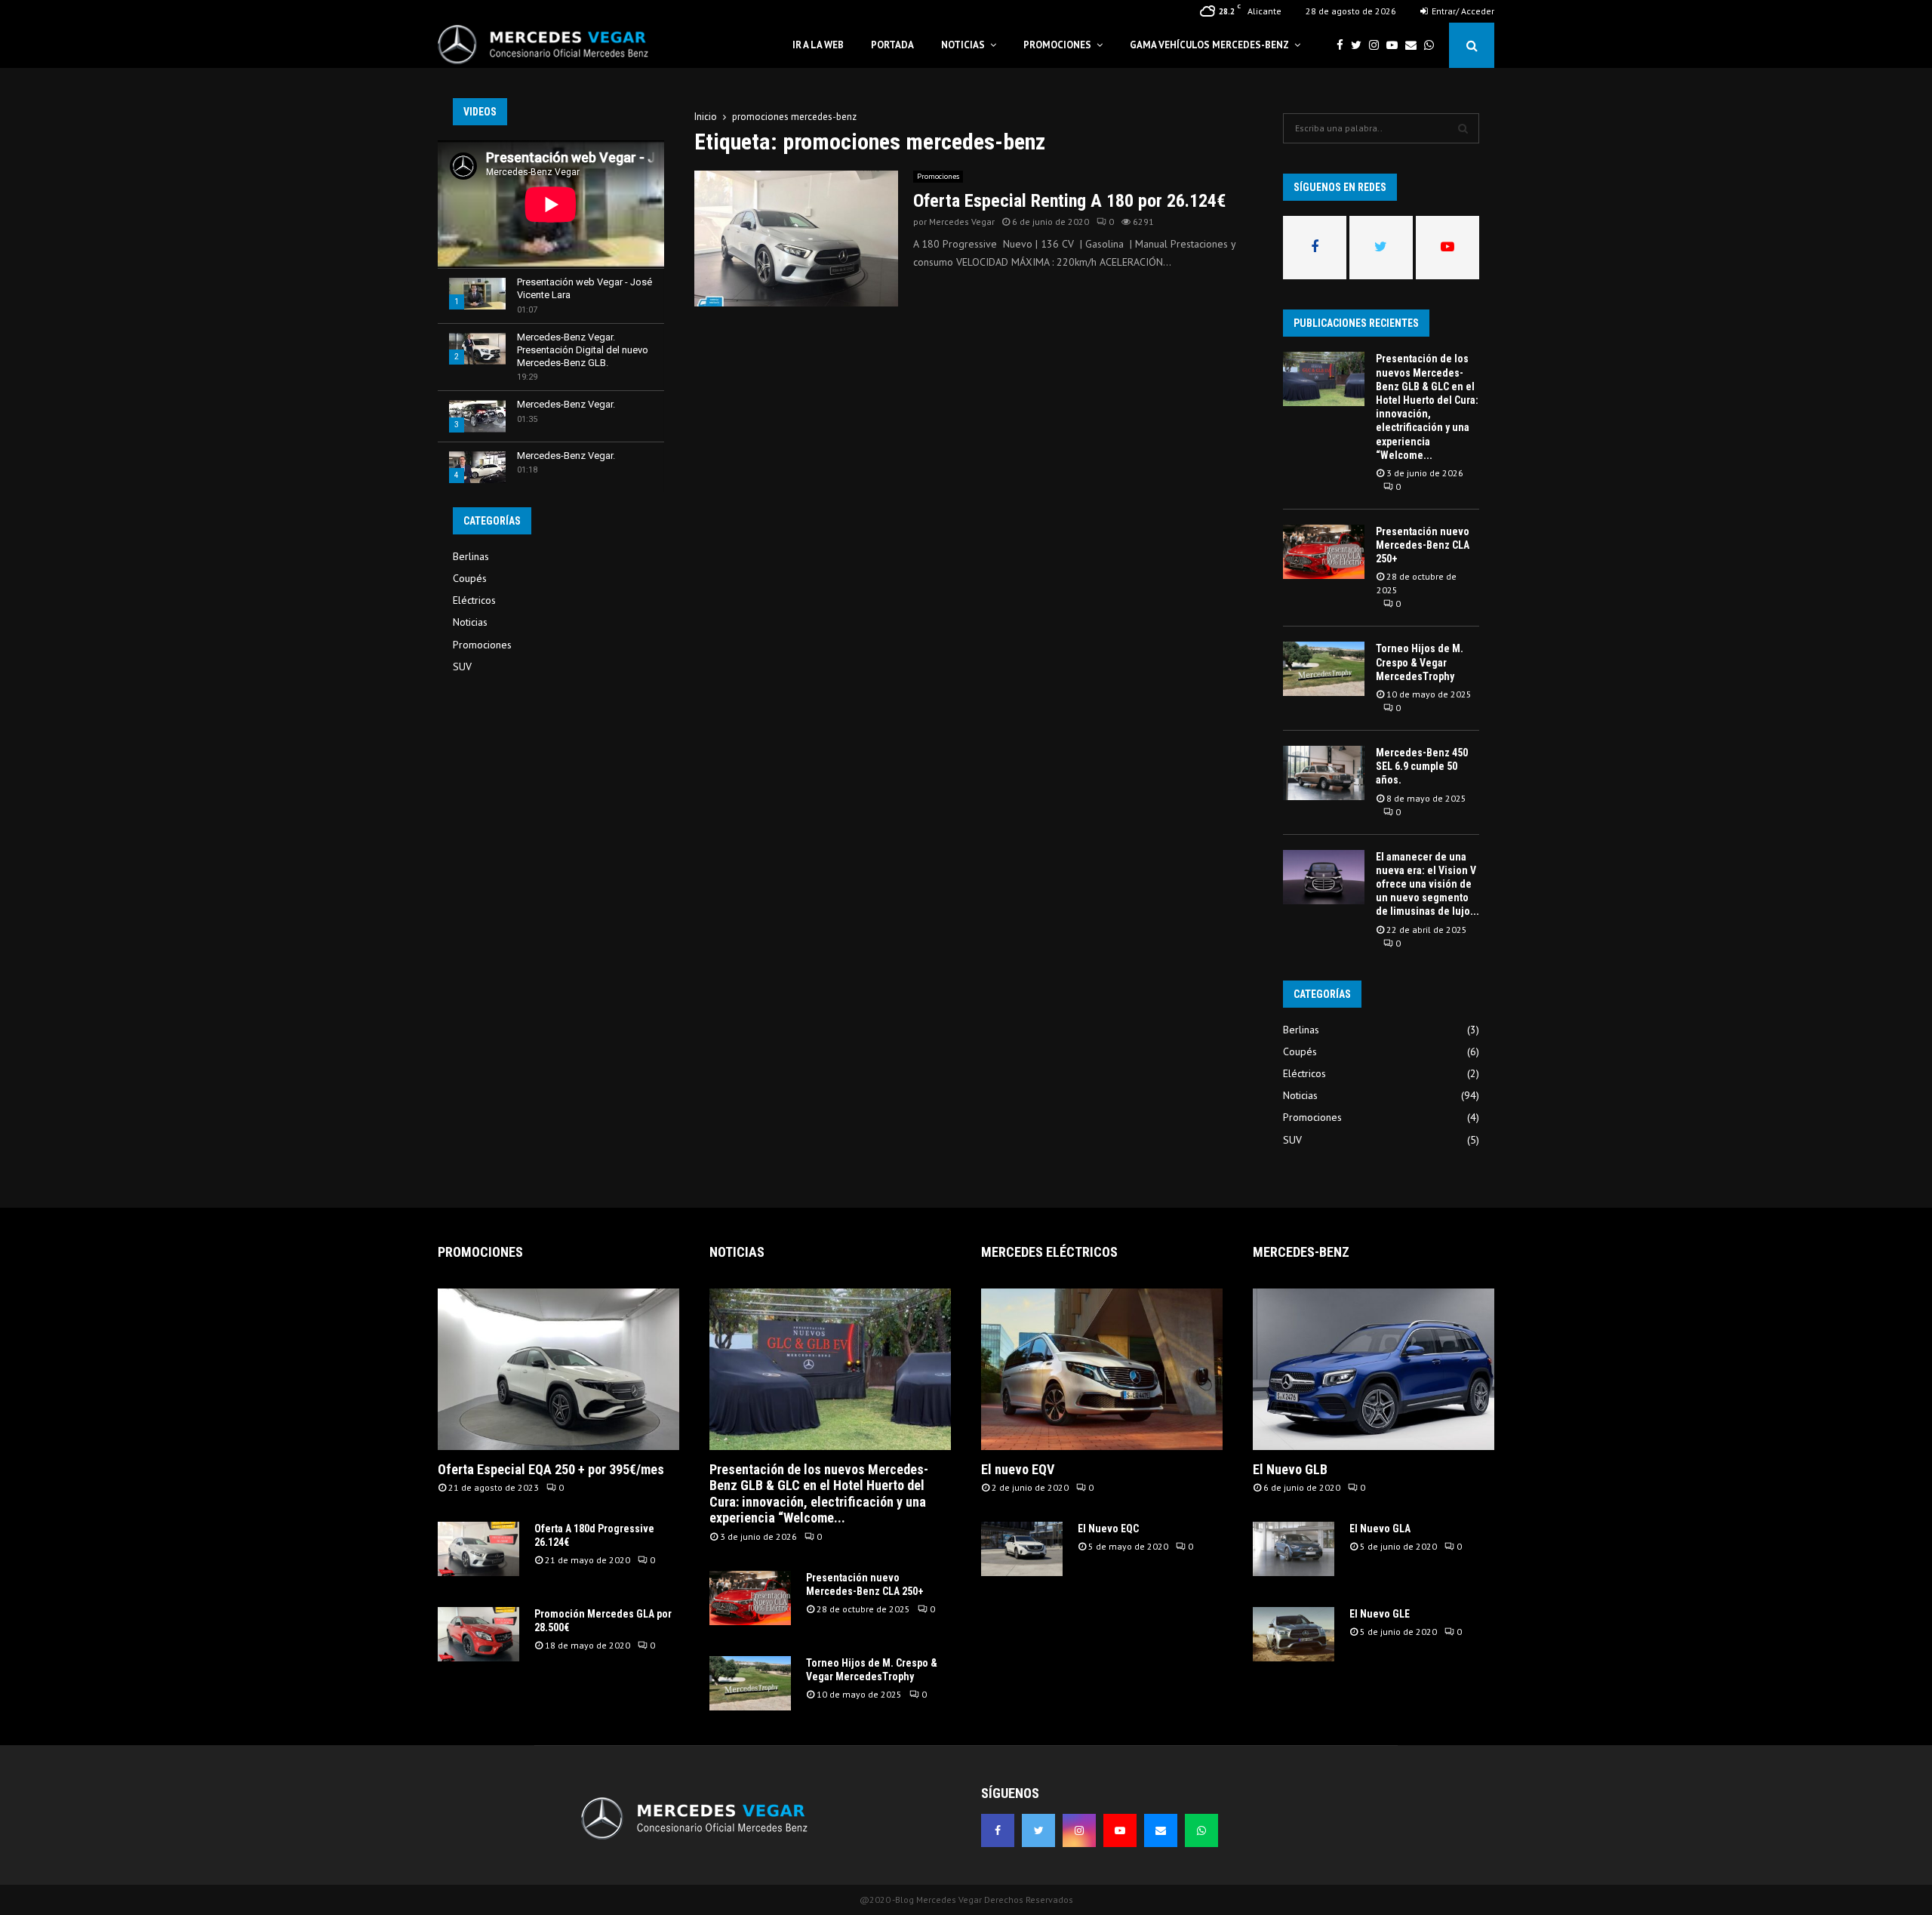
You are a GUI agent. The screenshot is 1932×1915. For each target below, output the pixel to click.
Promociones (1057, 45)
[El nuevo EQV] (1102, 1369)
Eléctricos (474, 600)
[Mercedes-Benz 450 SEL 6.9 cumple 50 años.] (1324, 773)
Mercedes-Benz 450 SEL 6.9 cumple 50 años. (1422, 766)
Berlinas (471, 556)
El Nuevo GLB (1290, 1469)
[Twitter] (1360, 46)
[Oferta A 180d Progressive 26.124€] (478, 1549)
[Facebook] (1344, 46)
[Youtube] (1396, 46)
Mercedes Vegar (962, 222)
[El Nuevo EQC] (1022, 1549)
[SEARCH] (1463, 128)
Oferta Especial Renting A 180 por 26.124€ (1069, 201)
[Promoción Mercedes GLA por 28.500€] (478, 1634)
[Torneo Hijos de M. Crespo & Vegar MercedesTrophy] (1324, 669)
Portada (892, 45)
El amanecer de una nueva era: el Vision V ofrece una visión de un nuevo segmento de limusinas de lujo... (1427, 884)
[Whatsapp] (1433, 46)
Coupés (470, 578)
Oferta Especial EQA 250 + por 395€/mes (551, 1469)
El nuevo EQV (1018, 1469)
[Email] (1415, 46)
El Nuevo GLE (1380, 1614)
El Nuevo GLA (1380, 1529)
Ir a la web (818, 45)
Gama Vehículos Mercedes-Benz (1209, 45)
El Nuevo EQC (1108, 1529)
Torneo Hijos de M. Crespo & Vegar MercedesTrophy (1420, 662)
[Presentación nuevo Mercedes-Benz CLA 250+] (1324, 552)
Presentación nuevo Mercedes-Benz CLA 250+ (1423, 545)
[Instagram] (1378, 46)
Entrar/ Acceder (1462, 11)
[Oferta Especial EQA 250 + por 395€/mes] (558, 1369)
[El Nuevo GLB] (1374, 1369)
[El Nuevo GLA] (1294, 1549)
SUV (462, 667)
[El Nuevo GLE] (1294, 1634)
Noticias (963, 45)
